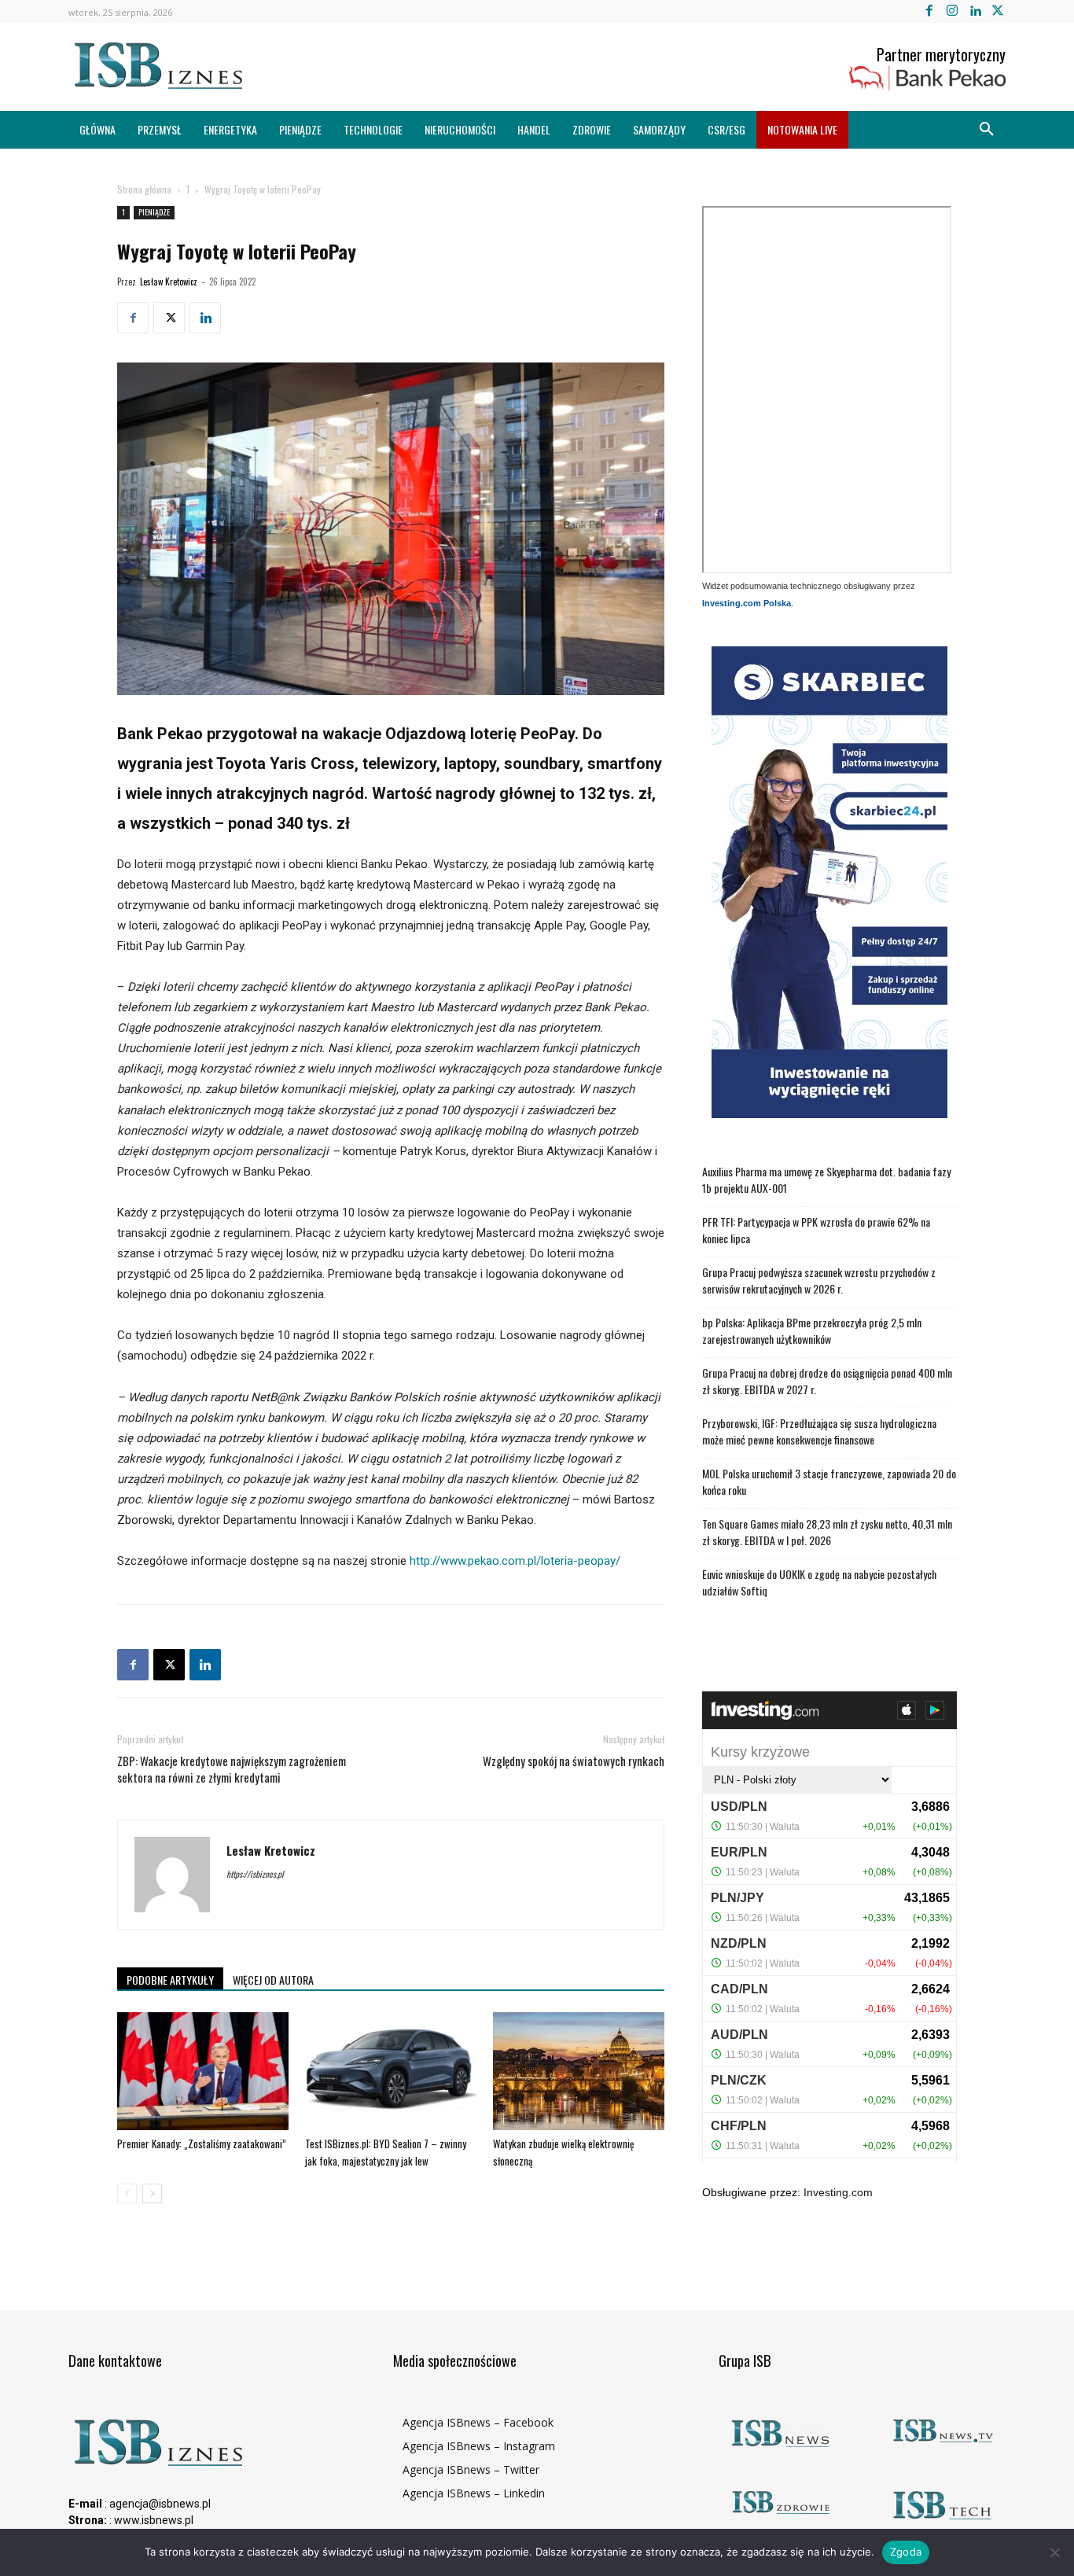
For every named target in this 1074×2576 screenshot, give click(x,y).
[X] (998, 11)
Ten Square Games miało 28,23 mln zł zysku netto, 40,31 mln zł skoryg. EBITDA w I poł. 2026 (827, 1532)
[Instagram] (952, 11)
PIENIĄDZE (154, 212)
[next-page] (152, 2193)
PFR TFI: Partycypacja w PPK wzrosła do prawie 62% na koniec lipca (816, 1230)
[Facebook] (929, 11)
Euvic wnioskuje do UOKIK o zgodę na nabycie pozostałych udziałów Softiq (819, 1582)
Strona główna (144, 189)
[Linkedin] (975, 11)
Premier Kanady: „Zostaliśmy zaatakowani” (202, 2144)
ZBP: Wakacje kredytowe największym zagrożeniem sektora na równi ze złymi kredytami (232, 1769)
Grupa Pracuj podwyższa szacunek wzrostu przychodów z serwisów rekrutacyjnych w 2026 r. (819, 1280)
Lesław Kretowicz (169, 282)
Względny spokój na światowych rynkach (574, 1761)
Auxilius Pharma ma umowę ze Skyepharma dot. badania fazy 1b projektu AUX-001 (826, 1179)
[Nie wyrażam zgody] (1054, 2552)
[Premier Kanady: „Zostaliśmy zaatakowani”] (203, 2071)
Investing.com (838, 2192)
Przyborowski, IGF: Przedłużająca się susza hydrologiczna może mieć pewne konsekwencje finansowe (819, 1431)
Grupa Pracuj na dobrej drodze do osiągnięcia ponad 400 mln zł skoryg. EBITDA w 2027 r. (827, 1381)
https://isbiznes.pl (255, 1874)
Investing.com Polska (747, 603)
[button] (987, 130)
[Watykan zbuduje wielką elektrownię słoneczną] (579, 2071)
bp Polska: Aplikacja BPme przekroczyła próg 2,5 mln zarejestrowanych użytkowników (812, 1330)
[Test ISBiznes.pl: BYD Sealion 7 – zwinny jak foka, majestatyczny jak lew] (391, 2071)
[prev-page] (127, 2193)
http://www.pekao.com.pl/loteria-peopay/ (515, 1561)
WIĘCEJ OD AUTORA (273, 1980)
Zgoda (906, 2552)
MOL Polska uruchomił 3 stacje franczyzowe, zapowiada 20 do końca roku (829, 1481)
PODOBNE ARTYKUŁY (170, 1980)
